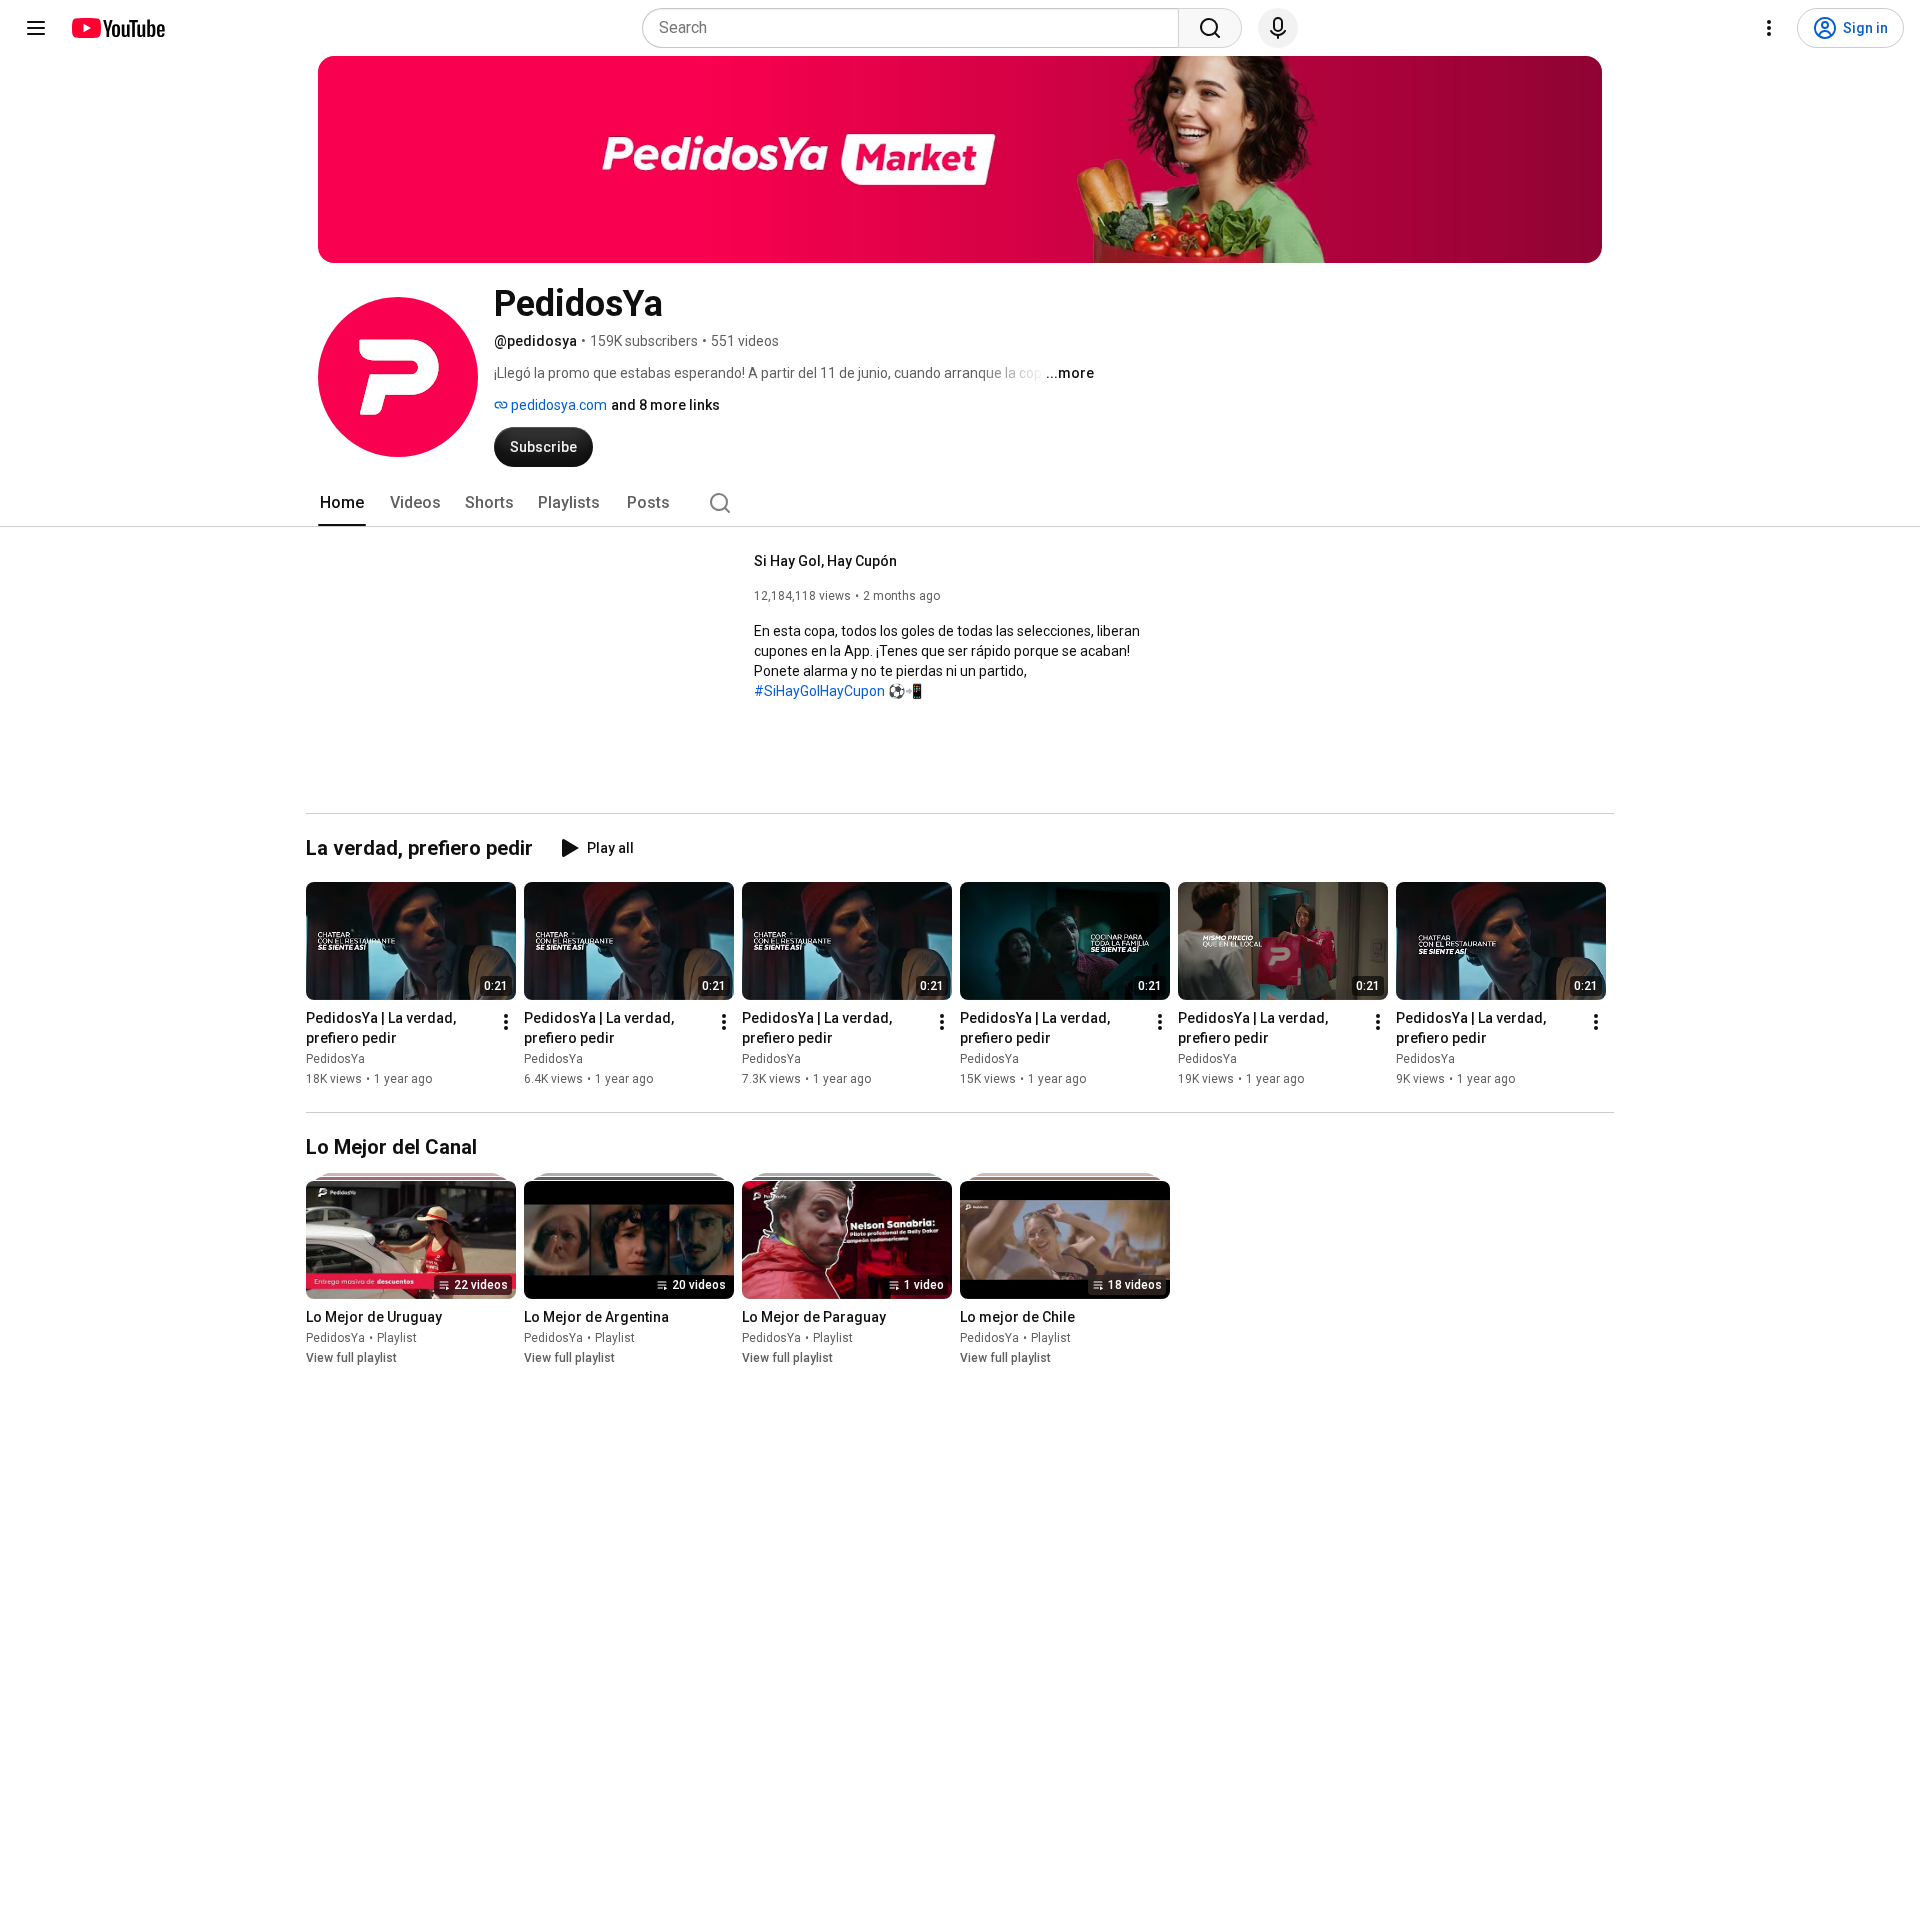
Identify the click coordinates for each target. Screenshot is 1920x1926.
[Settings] (1769, 28)
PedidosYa (335, 1059)
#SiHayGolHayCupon (819, 691)
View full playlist (351, 1358)
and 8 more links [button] (665, 405)
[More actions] (506, 1022)
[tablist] (960, 503)
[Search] (1210, 28)
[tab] (342, 503)
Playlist (397, 1338)
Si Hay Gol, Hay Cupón (825, 561)
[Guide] (36, 28)
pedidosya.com (557, 405)
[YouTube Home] (117, 28)
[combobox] (916, 28)
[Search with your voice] (1278, 28)
